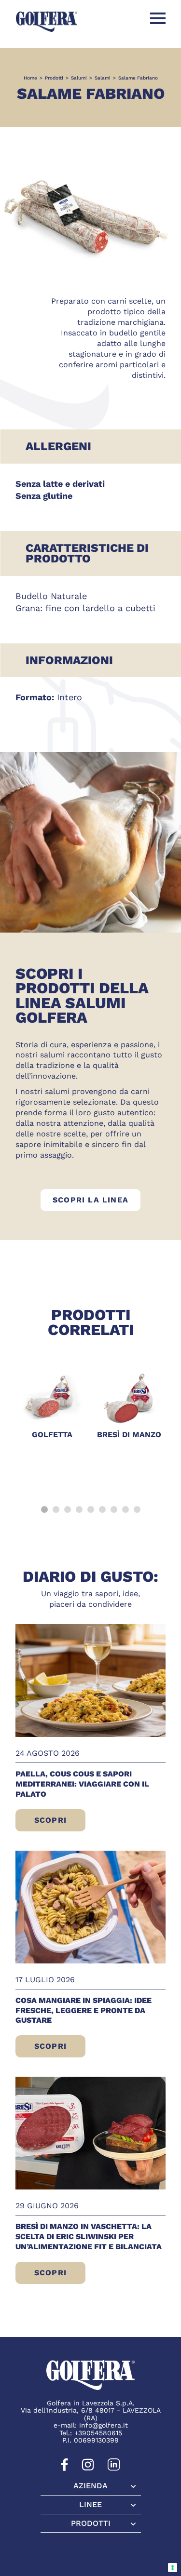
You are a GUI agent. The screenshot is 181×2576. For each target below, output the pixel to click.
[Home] (47, 21)
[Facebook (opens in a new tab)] (65, 2469)
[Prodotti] (91, 2523)
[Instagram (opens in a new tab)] (88, 2469)
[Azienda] (91, 2486)
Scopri (56, 1823)
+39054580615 (98, 2433)
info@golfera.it (104, 2425)
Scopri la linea (97, 1200)
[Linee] (91, 2505)
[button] (44, 1509)
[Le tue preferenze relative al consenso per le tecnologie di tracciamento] (173, 2568)
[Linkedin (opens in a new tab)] (114, 2469)
